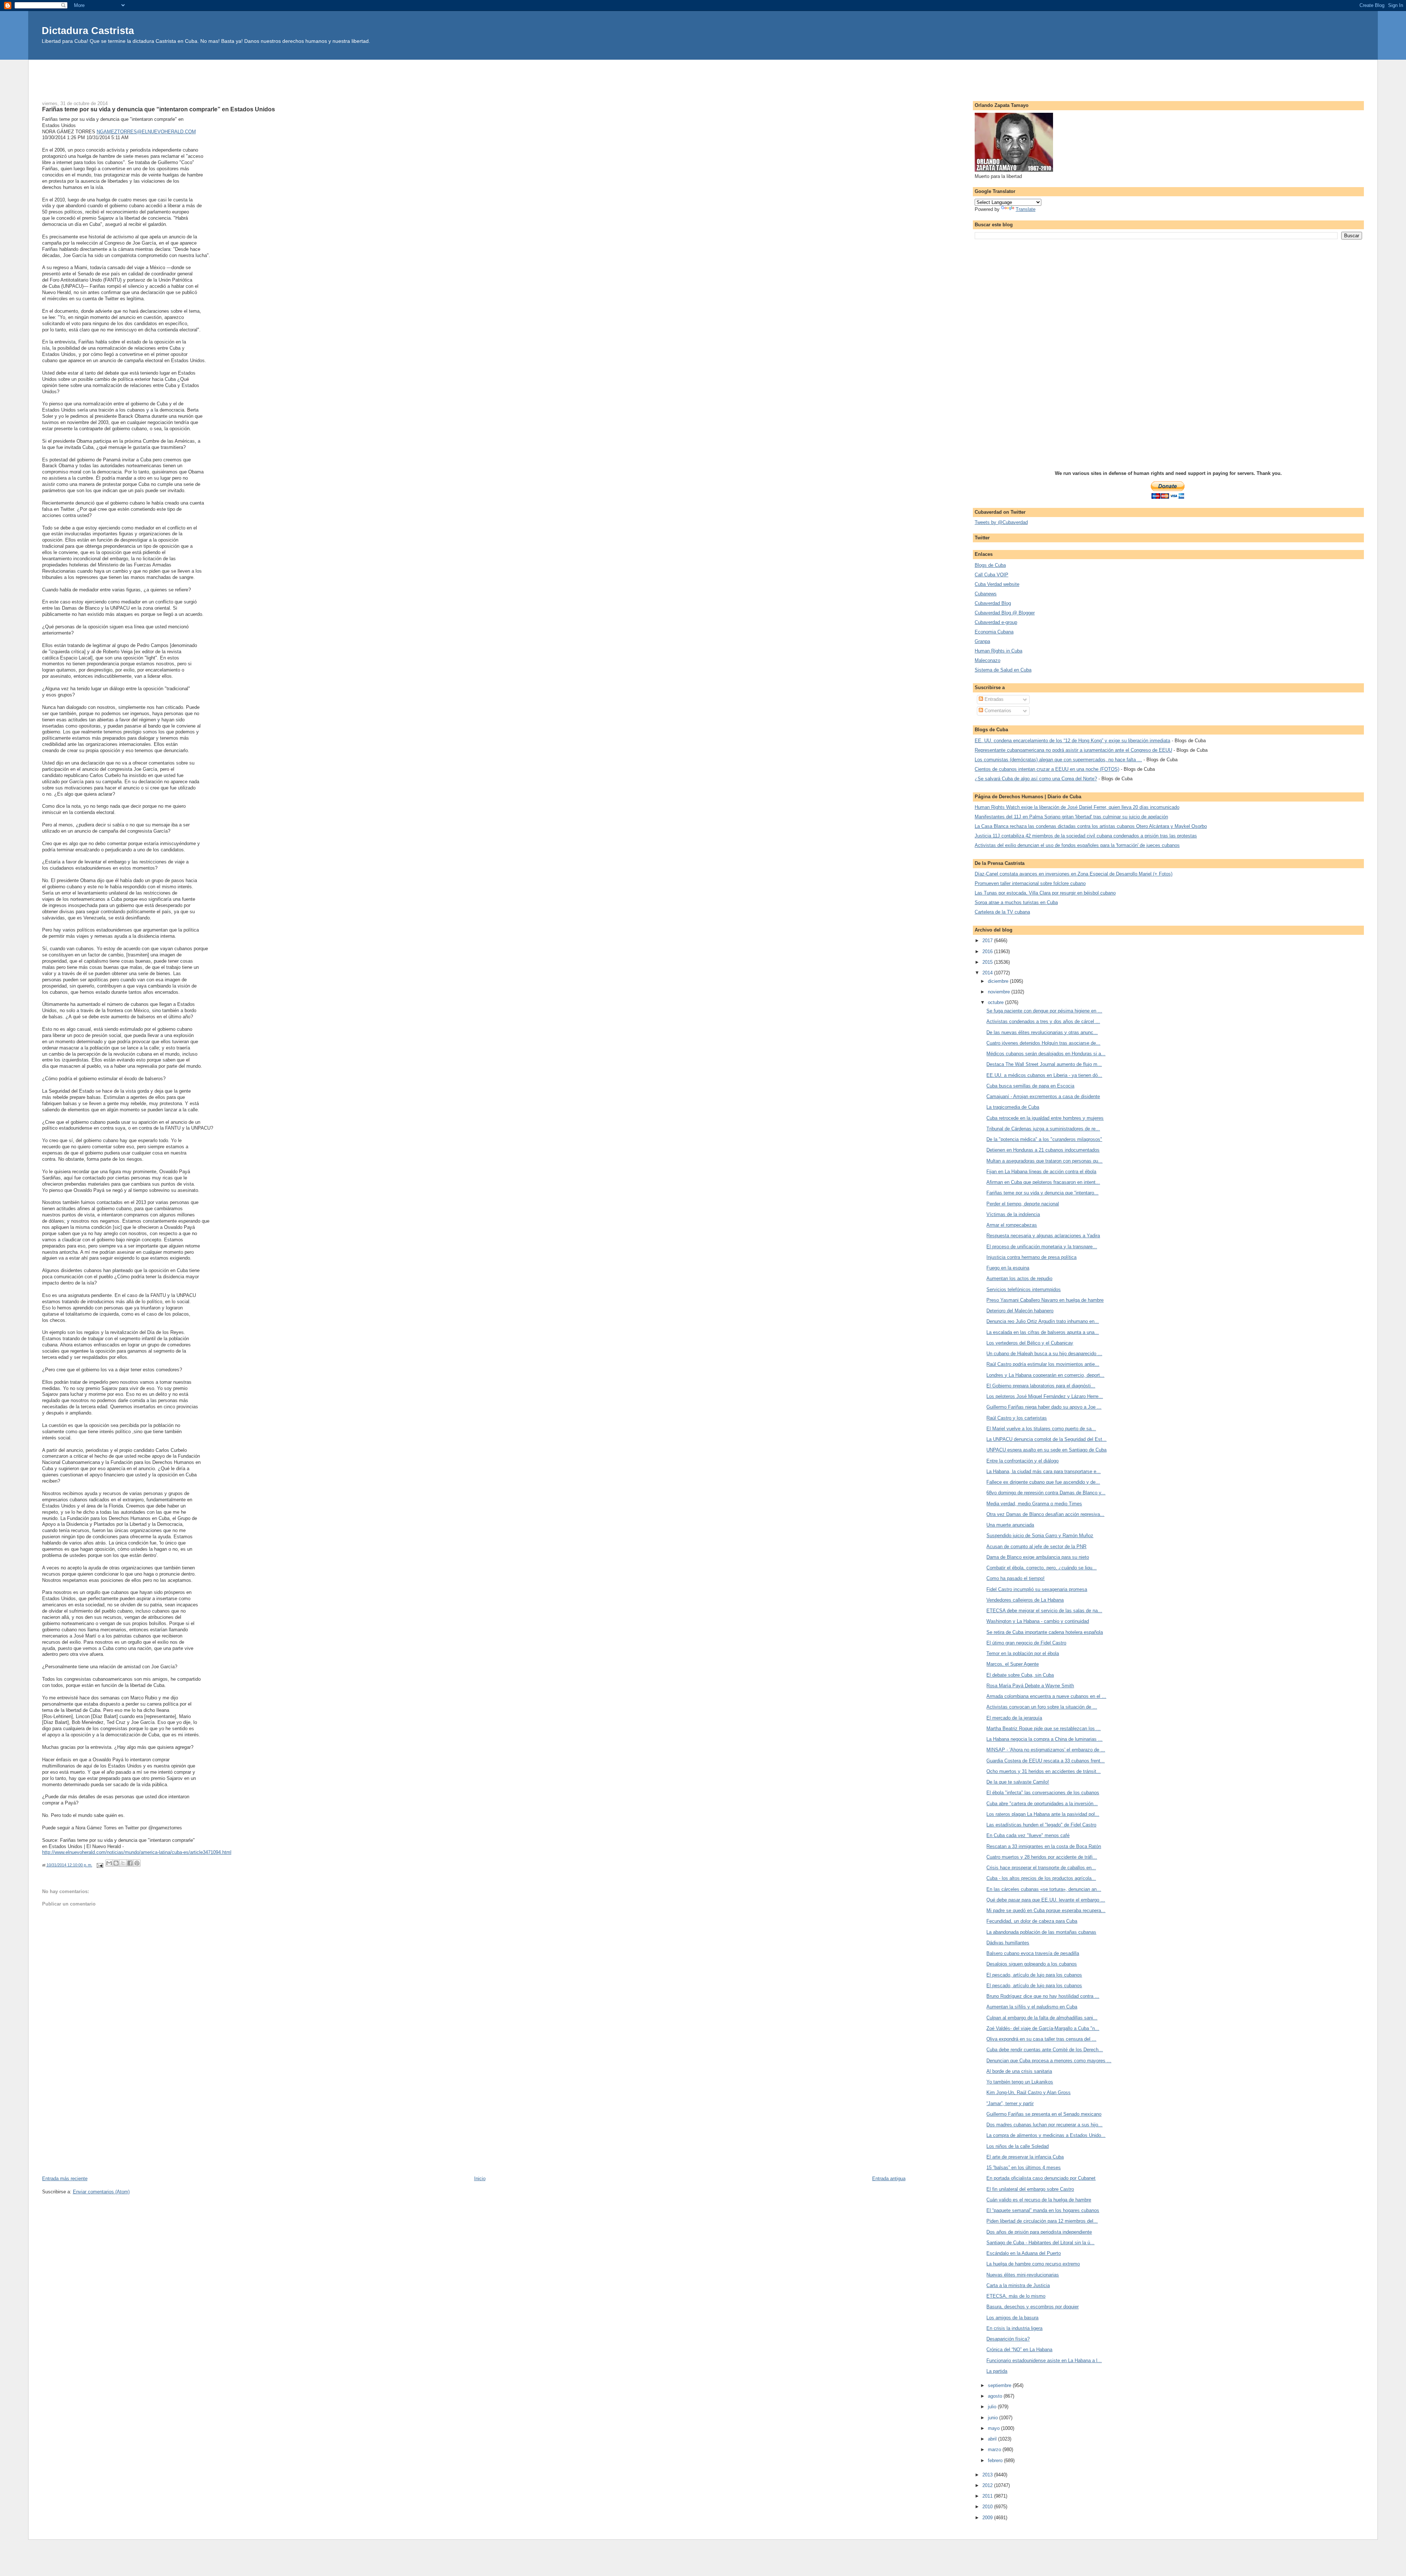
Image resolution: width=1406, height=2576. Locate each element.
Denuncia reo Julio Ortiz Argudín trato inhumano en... (1043, 1321)
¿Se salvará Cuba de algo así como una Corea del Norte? (1036, 779)
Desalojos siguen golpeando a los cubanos (1032, 1964)
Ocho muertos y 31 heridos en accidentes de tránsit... (1044, 1771)
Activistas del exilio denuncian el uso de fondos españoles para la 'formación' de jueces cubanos (1077, 845)
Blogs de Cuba (990, 565)
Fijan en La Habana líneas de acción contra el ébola (1041, 1172)
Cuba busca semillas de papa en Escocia (1030, 1086)
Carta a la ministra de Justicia (1018, 2285)
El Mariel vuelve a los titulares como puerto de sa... (1041, 1429)
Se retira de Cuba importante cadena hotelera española (1045, 1632)
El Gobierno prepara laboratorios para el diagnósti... (1041, 1386)
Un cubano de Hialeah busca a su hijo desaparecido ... (1044, 1354)
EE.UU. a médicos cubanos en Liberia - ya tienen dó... (1044, 1075)
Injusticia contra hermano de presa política (1031, 1257)
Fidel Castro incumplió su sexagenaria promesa (1037, 1589)
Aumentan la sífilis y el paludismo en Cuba (1032, 2007)
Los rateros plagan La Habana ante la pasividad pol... (1043, 1814)
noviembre (1000, 992)
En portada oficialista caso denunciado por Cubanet (1041, 2178)
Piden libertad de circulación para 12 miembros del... (1042, 2221)
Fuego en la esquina (1008, 1268)
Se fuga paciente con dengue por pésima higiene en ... (1044, 1011)
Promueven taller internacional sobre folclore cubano (1030, 883)
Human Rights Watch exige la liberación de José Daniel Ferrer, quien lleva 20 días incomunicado (1077, 807)
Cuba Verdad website (997, 584)
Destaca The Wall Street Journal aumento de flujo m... (1044, 1064)
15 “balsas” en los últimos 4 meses (1024, 2168)
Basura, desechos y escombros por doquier (1033, 2307)
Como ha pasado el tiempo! (1016, 1578)
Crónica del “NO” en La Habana (1019, 2350)
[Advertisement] (703, 76)
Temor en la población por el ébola (1023, 1653)
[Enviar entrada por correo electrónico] (100, 1865)
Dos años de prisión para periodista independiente (1039, 2232)
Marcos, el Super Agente (1013, 1664)
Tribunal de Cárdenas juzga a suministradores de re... (1043, 1129)
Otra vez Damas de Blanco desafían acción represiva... (1045, 1514)
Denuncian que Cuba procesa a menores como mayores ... (1049, 2061)
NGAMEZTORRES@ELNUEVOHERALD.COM (146, 132)
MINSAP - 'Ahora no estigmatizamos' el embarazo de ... (1046, 1750)
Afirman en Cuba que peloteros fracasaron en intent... (1043, 1182)
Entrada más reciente (65, 2179)
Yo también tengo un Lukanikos (1020, 2082)
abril (993, 2439)
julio (993, 2407)
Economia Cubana (994, 632)
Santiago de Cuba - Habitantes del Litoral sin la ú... (1040, 2243)
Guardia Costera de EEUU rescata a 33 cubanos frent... (1046, 1761)
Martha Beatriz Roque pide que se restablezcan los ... (1044, 1729)
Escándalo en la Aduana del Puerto (1024, 2253)
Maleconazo (987, 660)
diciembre (999, 981)
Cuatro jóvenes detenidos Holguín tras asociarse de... (1043, 1043)
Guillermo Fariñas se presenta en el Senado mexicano (1044, 2114)
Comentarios (997, 711)
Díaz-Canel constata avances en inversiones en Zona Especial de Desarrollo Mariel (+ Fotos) (1074, 874)
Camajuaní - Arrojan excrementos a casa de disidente (1043, 1096)
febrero (996, 2460)
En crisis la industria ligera (1014, 2328)
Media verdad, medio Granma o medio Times (1034, 1504)
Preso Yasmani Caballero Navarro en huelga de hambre (1045, 1300)
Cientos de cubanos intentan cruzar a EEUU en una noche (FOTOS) (1047, 769)
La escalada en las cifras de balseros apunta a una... (1043, 1332)
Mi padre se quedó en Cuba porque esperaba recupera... (1046, 1910)
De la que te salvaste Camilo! (1018, 1782)
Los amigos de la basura (1012, 2318)
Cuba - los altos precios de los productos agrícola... (1041, 1878)
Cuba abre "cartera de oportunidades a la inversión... (1042, 1804)
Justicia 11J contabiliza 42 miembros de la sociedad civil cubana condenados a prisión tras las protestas (1086, 836)
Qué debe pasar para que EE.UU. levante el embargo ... (1046, 1900)
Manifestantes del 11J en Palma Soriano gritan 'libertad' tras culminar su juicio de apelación (1071, 817)
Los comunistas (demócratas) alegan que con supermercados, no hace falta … (1058, 760)
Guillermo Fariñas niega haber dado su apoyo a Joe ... (1044, 1407)
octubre (996, 1002)
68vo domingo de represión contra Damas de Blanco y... (1046, 1493)
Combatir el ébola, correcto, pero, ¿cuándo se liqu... (1042, 1568)
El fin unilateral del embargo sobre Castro (1030, 2189)
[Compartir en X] (123, 1863)
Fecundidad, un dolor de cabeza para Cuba (1032, 1921)
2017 (988, 941)
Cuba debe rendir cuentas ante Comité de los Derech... (1045, 2050)
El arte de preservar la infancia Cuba (1025, 2157)
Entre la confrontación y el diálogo (1022, 1461)
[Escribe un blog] (116, 1863)
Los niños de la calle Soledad (1018, 2146)
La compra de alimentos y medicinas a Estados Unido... (1046, 2135)
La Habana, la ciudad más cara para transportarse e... (1044, 1471)
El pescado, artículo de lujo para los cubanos (1034, 1975)
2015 (988, 962)
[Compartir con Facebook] (130, 1863)
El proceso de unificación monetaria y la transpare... (1042, 1247)
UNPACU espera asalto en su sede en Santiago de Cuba (1046, 1450)
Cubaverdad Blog (993, 603)
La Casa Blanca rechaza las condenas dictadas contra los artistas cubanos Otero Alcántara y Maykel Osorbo (1091, 826)
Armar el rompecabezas (1012, 1225)
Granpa (982, 641)
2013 (988, 2475)
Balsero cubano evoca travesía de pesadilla (1033, 1953)
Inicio (480, 2179)
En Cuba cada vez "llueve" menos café (1028, 1835)
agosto (996, 2396)
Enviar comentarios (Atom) (101, 2192)
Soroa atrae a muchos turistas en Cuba (1016, 902)
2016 (988, 951)
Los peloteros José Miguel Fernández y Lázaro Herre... (1045, 1396)
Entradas (993, 699)
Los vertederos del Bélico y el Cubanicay (1030, 1343)
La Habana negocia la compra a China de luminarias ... (1044, 1739)
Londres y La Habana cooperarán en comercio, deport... (1045, 1375)
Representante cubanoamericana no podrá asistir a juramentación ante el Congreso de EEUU (1073, 750)
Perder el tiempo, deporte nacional (1023, 1204)
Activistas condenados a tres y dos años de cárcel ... (1043, 1021)
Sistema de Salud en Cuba (1003, 670)
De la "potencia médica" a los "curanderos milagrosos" (1044, 1139)
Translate (1026, 209)
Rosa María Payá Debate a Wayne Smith (1030, 1686)
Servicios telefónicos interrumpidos (1024, 1289)
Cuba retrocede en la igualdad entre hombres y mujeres (1045, 1118)
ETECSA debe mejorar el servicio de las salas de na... (1044, 1611)
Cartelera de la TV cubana (1002, 912)
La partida (997, 2371)
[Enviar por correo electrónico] (109, 1863)
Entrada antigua (889, 2179)
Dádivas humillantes (1008, 1943)
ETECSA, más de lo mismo (1016, 2296)
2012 (988, 2485)
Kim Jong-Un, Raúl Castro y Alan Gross (1029, 2092)
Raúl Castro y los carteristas (1017, 1418)
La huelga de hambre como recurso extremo (1033, 2264)
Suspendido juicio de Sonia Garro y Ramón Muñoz (1040, 1536)
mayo (994, 2428)
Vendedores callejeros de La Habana (1025, 1600)
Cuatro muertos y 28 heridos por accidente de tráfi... (1042, 1857)
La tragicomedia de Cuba (1013, 1107)
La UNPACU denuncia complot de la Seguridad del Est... (1046, 1439)
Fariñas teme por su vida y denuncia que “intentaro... (1042, 1193)
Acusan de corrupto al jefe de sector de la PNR (1036, 1547)
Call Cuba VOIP (992, 575)
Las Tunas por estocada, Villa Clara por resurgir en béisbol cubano (1045, 893)
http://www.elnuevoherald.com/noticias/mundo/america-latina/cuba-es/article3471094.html (137, 1852)
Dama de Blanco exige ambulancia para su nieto (1038, 1557)
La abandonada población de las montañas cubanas (1041, 1932)
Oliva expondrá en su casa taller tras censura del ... (1041, 2039)
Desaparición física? (1008, 2339)
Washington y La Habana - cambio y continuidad (1038, 1621)
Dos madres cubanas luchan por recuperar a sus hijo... (1044, 2125)
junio (994, 2418)
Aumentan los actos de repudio (1019, 1278)
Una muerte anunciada (1010, 1525)
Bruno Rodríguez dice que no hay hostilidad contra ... (1043, 1996)
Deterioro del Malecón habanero (1020, 1311)
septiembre (1000, 2385)
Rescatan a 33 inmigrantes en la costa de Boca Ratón (1044, 1846)
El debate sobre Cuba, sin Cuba (1020, 1675)
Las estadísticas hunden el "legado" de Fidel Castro (1041, 1825)
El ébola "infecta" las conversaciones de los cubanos (1043, 1793)
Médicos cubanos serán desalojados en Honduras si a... (1046, 1054)
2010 (988, 2507)
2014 (988, 973)
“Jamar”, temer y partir (1010, 2103)
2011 (988, 2496)
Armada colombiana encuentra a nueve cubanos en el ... (1046, 1696)
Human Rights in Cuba (998, 651)
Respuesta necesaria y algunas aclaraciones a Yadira (1043, 1236)
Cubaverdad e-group (996, 622)
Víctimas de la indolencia (1013, 1214)
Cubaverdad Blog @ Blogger (1005, 613)
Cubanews (986, 594)
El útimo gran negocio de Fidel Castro (1026, 1643)
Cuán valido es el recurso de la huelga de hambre (1039, 2200)
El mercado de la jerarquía (1014, 1718)
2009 (988, 2518)
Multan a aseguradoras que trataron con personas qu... (1044, 1161)
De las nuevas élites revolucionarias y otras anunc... (1042, 1032)
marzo (995, 2449)
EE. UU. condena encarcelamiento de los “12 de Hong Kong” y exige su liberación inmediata (1072, 741)
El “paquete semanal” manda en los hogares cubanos (1043, 2210)
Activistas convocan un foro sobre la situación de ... (1042, 1707)
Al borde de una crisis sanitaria (1019, 2071)
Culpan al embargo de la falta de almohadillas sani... (1042, 2018)
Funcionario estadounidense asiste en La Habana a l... (1044, 2361)
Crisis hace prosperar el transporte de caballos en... (1041, 1868)
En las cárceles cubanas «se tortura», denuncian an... (1044, 1889)
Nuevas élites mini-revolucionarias (1023, 2275)
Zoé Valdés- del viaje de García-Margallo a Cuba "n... (1043, 2028)
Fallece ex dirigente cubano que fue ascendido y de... (1043, 1482)
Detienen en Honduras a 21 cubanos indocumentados (1043, 1150)
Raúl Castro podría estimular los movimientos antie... (1043, 1364)
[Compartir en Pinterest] (137, 1863)
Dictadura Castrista (88, 31)
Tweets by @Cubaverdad (1001, 522)
